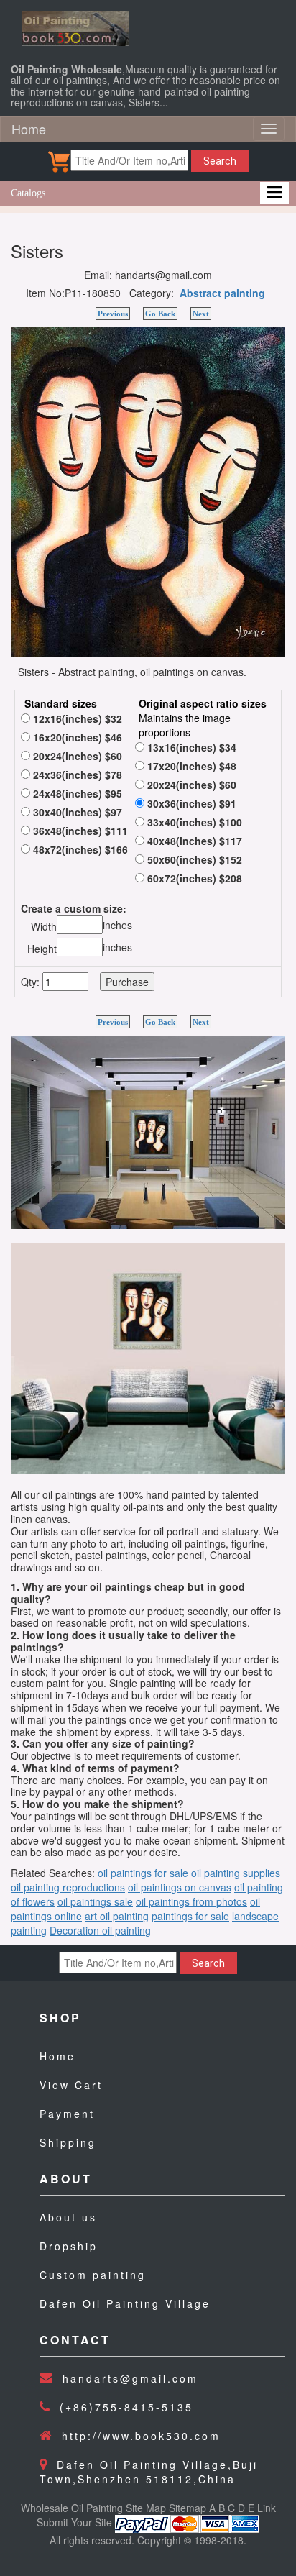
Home (29, 129)
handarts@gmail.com (130, 2378)
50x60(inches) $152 (193, 859)
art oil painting (117, 1916)
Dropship (69, 2246)
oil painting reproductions (68, 1887)
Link (267, 2508)
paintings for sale (190, 1916)
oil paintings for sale (143, 1873)
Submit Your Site (74, 2522)
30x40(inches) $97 (76, 812)
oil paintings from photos (191, 1901)
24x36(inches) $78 (76, 775)
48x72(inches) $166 (79, 849)
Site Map (146, 2508)
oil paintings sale (95, 1901)
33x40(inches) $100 (193, 822)
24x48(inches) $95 (76, 793)
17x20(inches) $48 (190, 766)
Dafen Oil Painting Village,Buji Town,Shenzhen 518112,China (149, 2472)
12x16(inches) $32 (76, 718)
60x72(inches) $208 (193, 878)
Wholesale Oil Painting (72, 2508)
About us (68, 2217)
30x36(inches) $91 (190, 803)
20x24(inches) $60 (76, 756)
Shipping (68, 2142)
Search (220, 161)
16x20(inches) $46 (76, 737)
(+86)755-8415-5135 (126, 2407)
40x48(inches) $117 (193, 841)
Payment (67, 2114)
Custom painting (93, 2275)
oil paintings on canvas (180, 1887)
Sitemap (188, 2508)
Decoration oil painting (100, 1930)
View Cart (71, 2085)
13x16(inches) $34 (190, 747)
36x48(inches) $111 (79, 831)
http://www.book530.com (141, 2436)
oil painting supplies (236, 1873)
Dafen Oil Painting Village (125, 2303)
